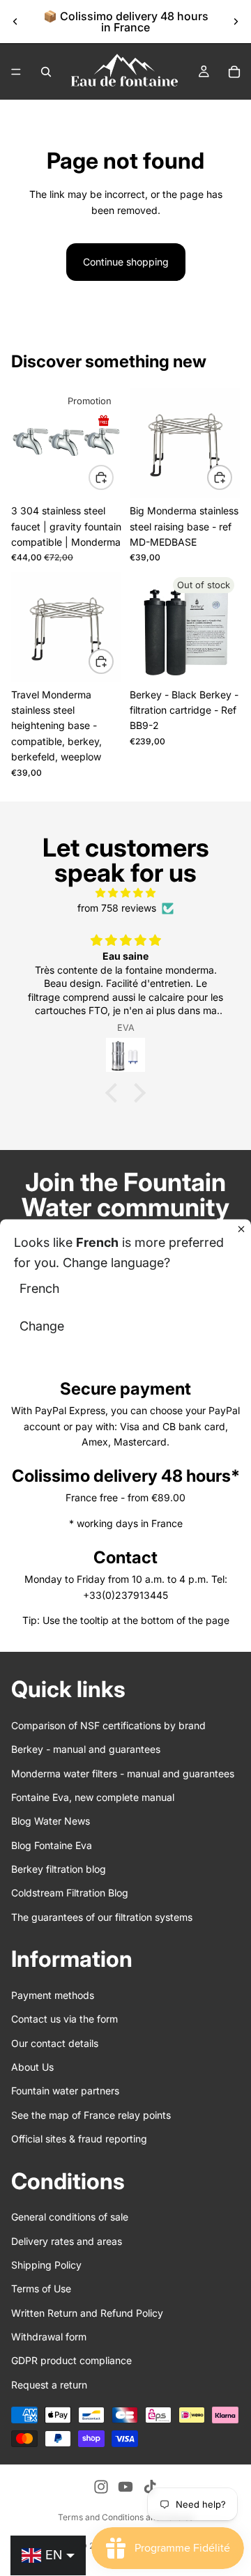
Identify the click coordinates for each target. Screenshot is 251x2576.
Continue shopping (126, 262)
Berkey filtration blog (59, 1869)
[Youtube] (125, 2487)
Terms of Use (41, 2288)
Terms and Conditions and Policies (125, 2517)
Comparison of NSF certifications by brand (108, 1725)
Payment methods (53, 1995)
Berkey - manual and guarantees (86, 1749)
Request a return (49, 2385)
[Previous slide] (15, 22)
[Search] (46, 72)
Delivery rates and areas (67, 2240)
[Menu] (16, 72)
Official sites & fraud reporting (79, 2139)
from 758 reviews (117, 908)
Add (113, 477)
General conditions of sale (70, 2217)
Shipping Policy (46, 2265)
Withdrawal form (49, 2337)
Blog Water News (51, 1821)
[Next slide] (236, 22)
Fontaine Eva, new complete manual (93, 1797)
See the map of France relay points (91, 2115)
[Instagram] (101, 2487)
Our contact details (55, 2043)
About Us (32, 2067)
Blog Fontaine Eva (52, 1845)
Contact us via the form (64, 2019)
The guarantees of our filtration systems (102, 1917)
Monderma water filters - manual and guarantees (123, 1773)
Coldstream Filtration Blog (70, 1893)
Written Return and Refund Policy (87, 2313)
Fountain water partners (65, 2091)
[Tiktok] (150, 2487)
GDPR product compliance (71, 2360)
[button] (115, 1093)
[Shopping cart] (234, 72)
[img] (125, 893)
